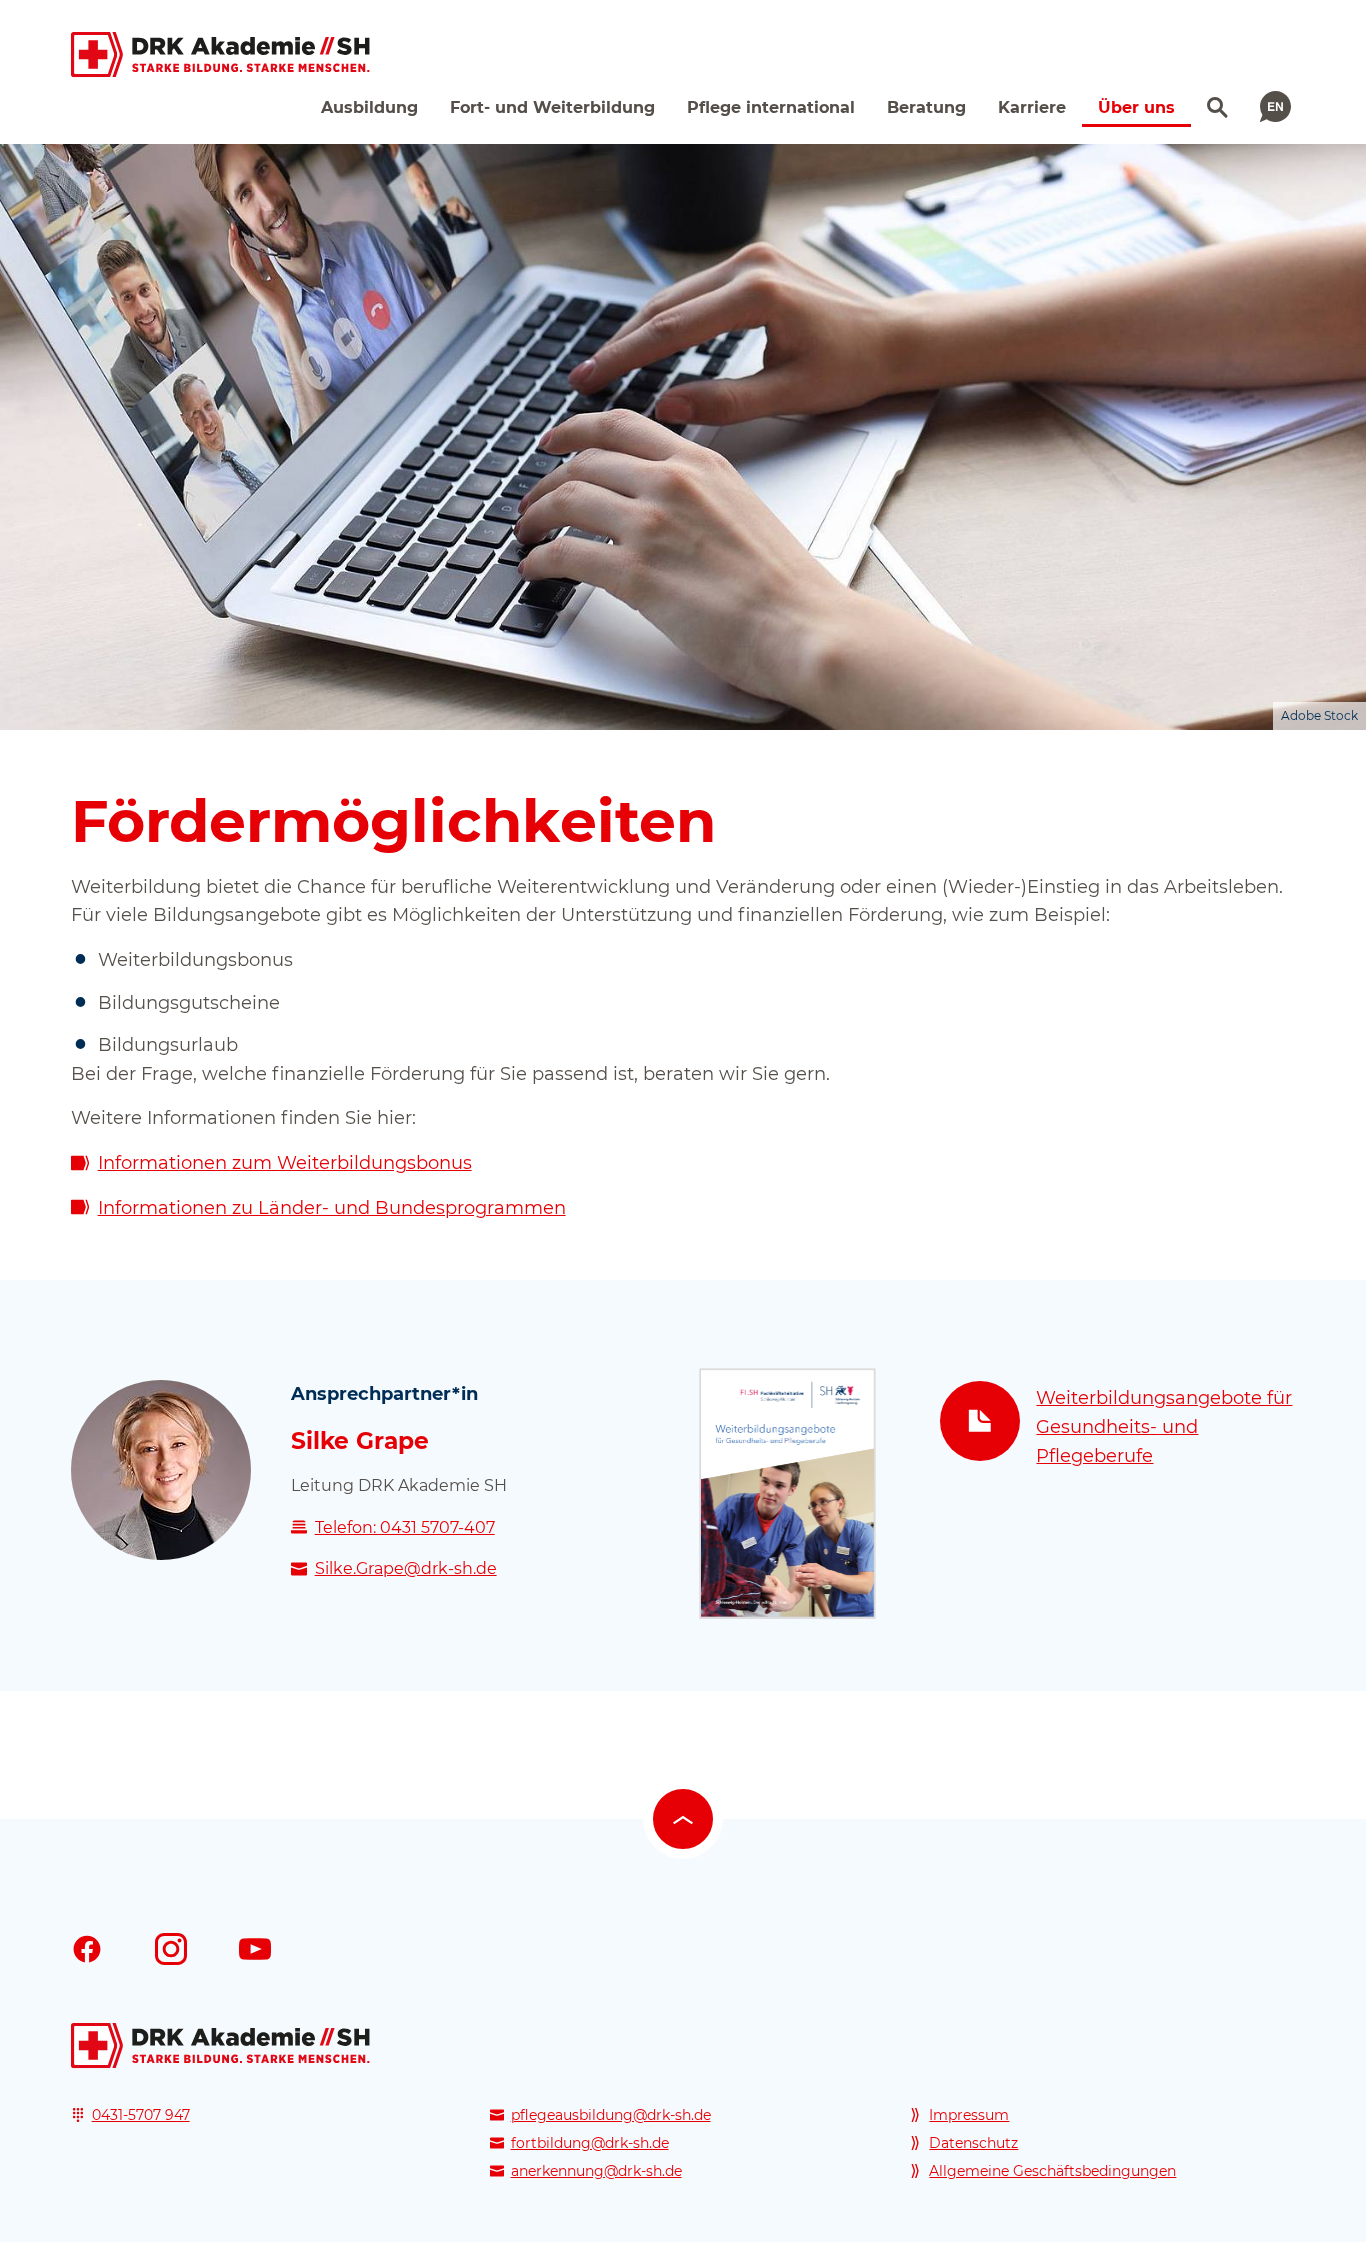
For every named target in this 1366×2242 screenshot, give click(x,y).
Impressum (969, 2115)
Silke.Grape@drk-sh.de (406, 1568)
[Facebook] (87, 1948)
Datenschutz (973, 2143)
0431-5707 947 (141, 2115)
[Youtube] (255, 1948)
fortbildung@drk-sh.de (590, 2143)
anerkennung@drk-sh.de (596, 2171)
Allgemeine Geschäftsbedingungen (1052, 2171)
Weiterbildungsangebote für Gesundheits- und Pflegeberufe (1164, 1427)
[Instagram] (171, 1948)
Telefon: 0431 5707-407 (405, 1527)
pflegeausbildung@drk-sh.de (611, 2115)
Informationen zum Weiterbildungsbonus (285, 1163)
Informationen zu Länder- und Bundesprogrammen (332, 1208)
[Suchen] (1215, 105)
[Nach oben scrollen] (683, 1819)
